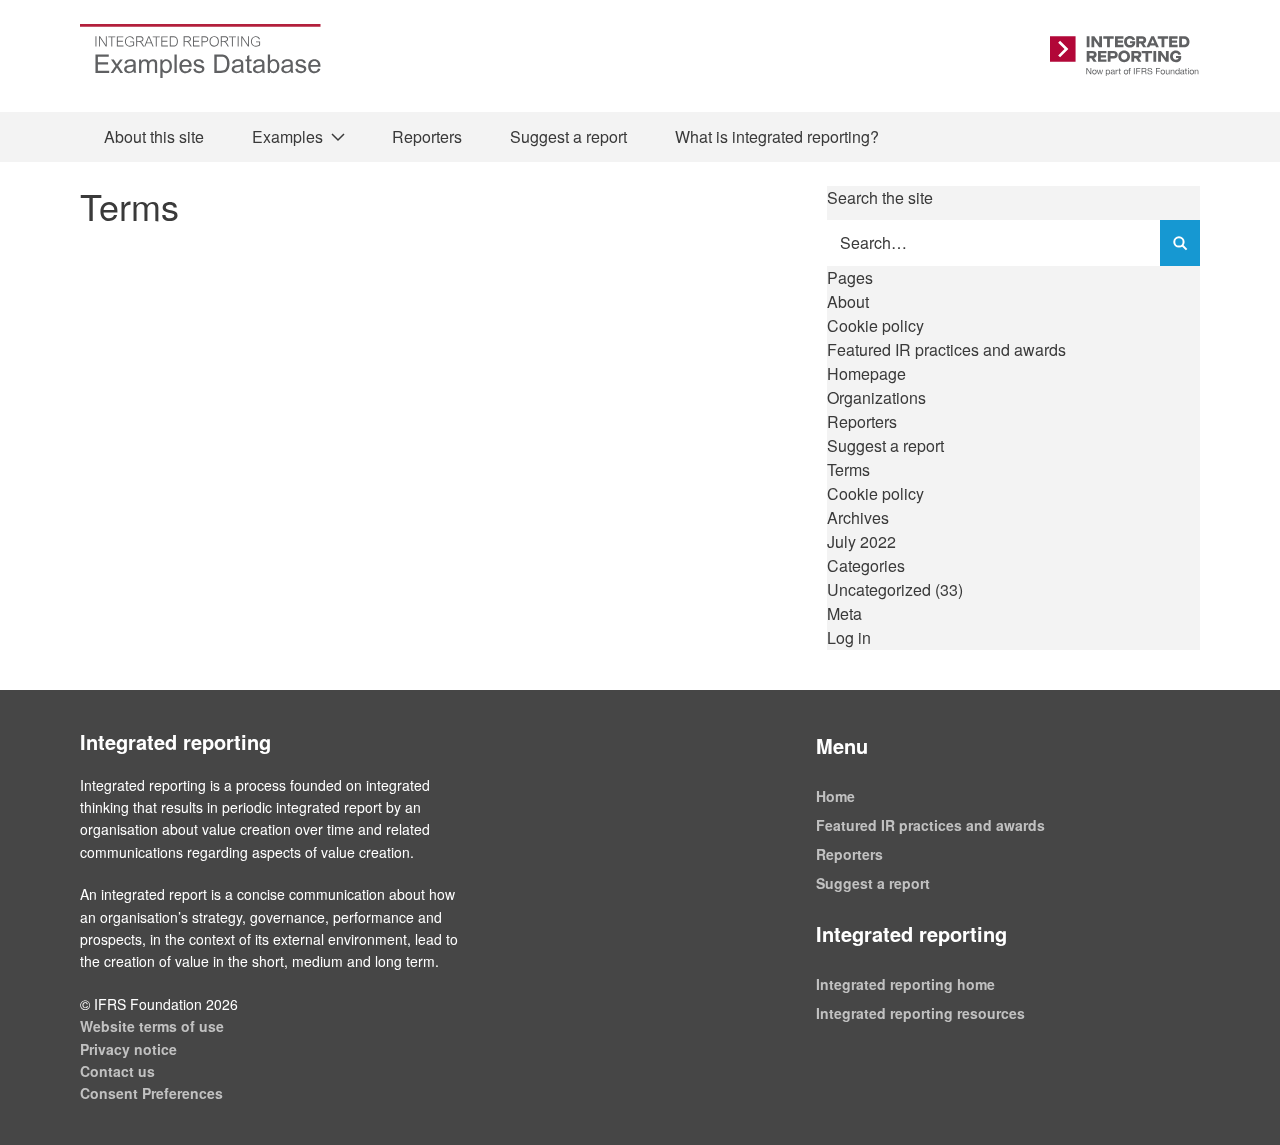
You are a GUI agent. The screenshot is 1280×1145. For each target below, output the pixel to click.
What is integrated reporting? (777, 136)
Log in (849, 637)
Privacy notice (128, 1049)
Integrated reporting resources (920, 1013)
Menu (842, 745)
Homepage (866, 373)
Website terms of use (152, 1026)
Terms (848, 469)
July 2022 (861, 541)
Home (835, 796)
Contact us (117, 1071)
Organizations (876, 397)
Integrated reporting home (905, 984)
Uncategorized (879, 589)
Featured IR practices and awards (946, 349)
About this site (154, 136)
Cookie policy (875, 325)
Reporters (427, 136)
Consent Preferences (151, 1093)
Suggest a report (568, 136)
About (848, 301)
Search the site (880, 197)
